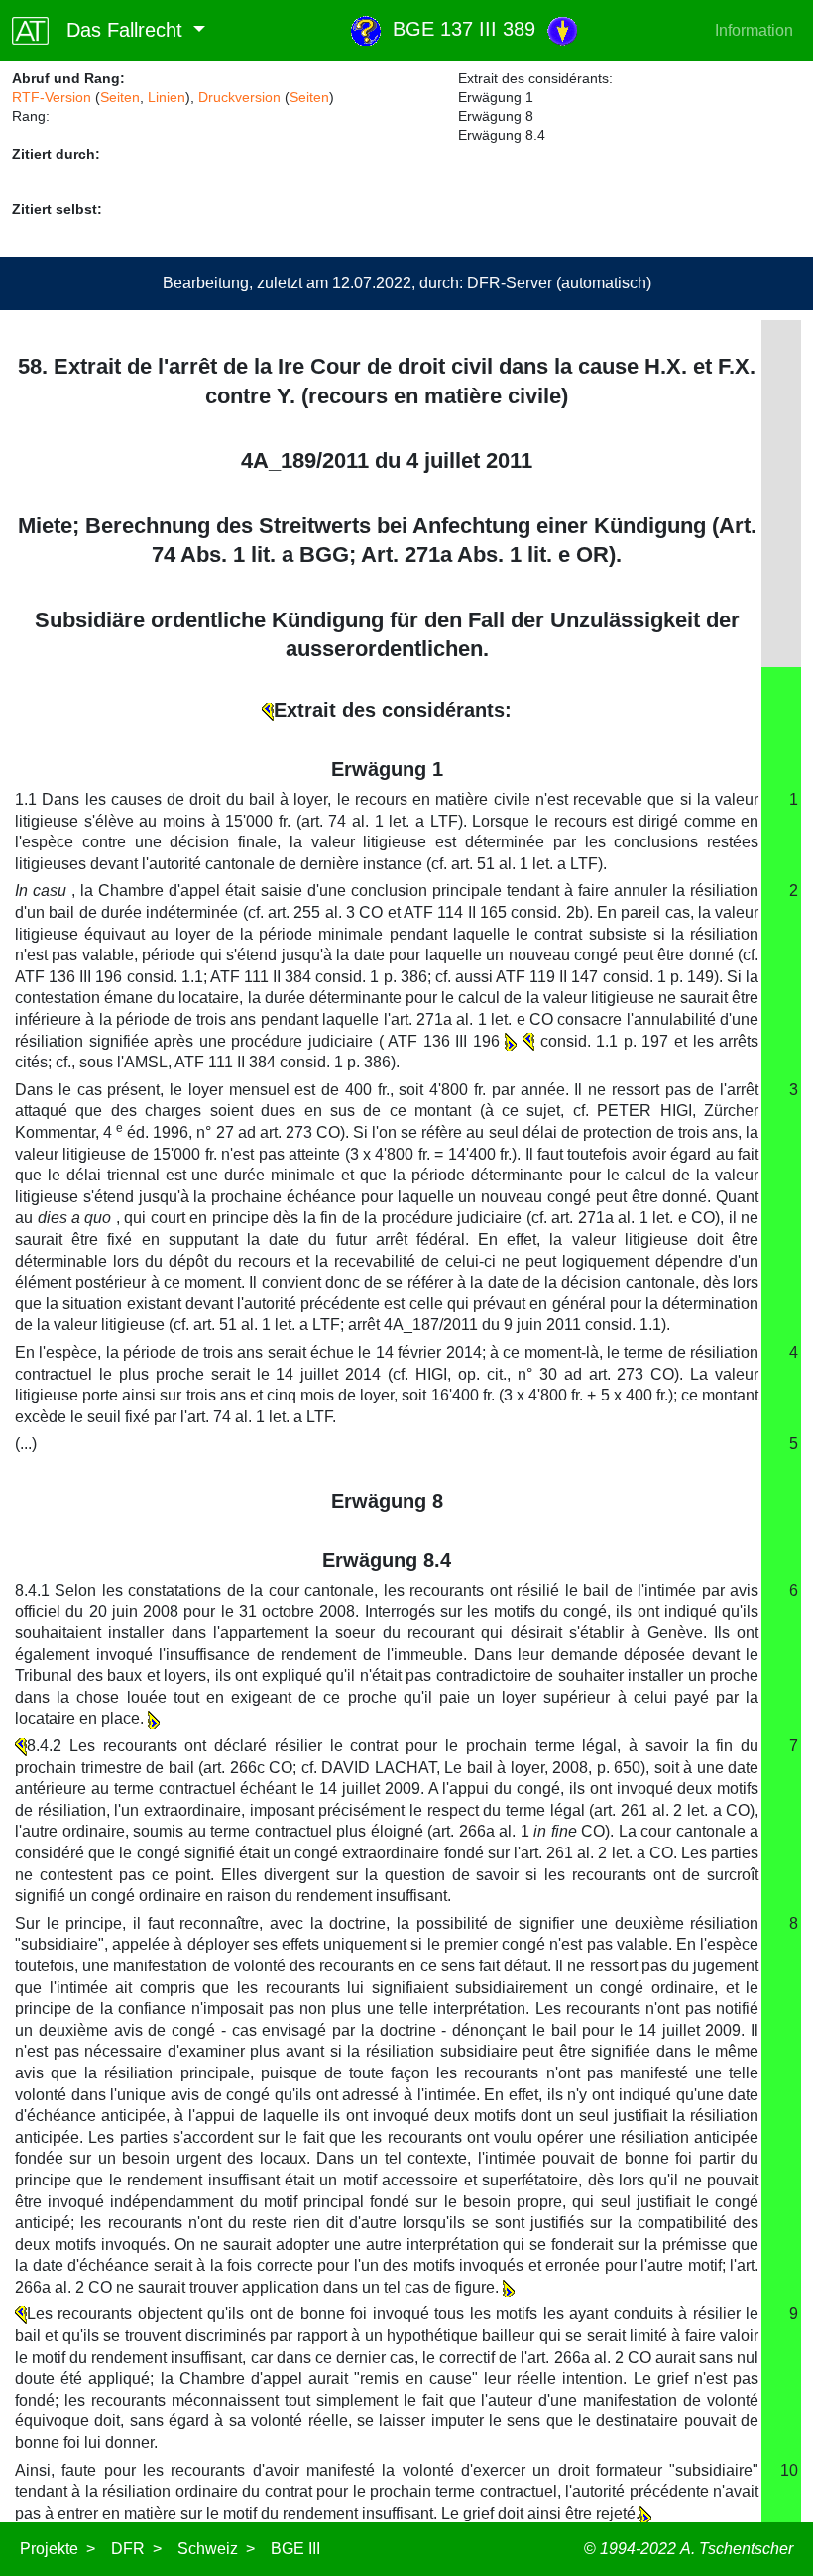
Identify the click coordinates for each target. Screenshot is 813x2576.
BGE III (295, 2549)
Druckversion (239, 97)
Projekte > (58, 2549)
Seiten (120, 97)
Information (754, 30)
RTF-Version (52, 97)
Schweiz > (216, 2549)
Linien (167, 97)
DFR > (136, 2549)
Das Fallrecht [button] (118, 30)
